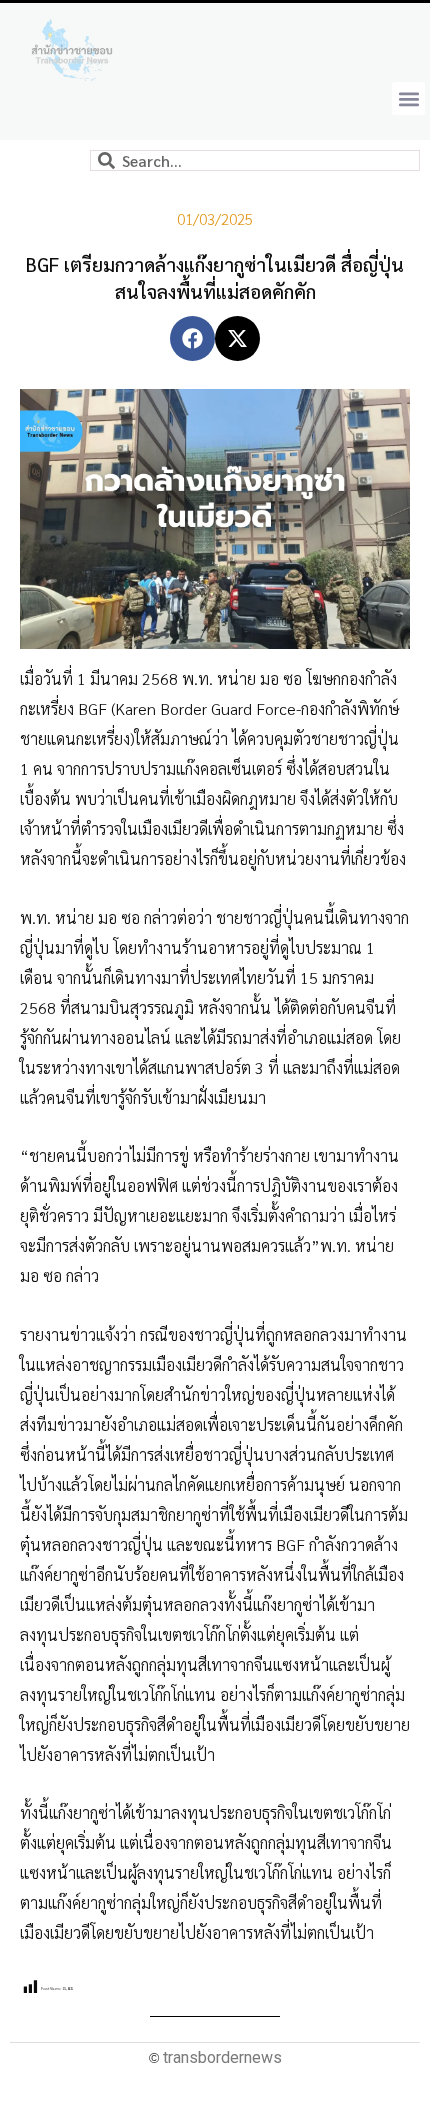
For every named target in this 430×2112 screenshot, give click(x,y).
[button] (408, 98)
